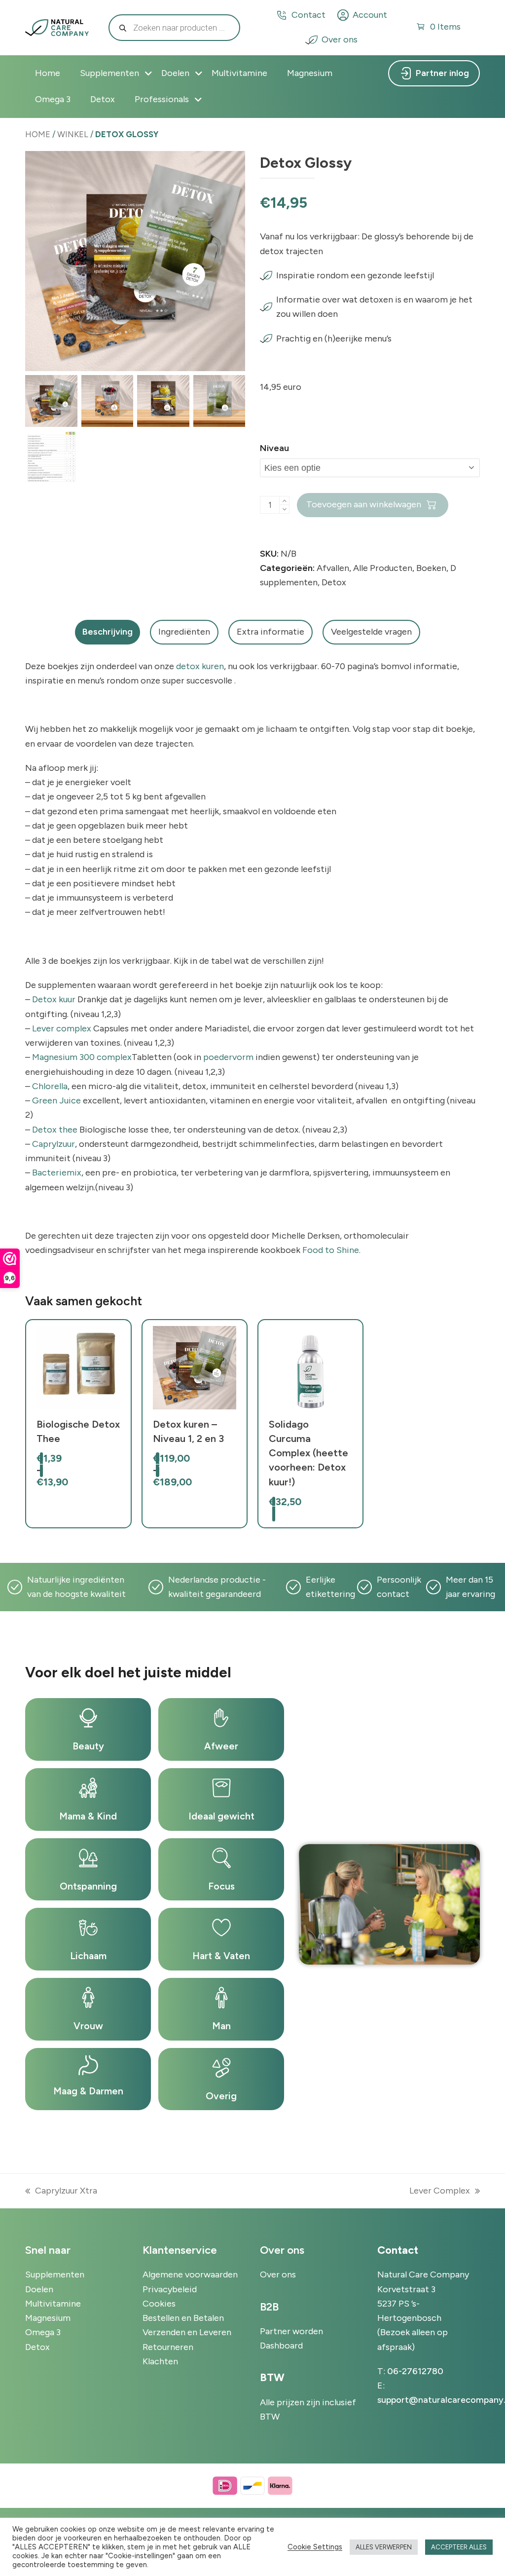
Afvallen (333, 568)
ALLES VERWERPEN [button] (384, 2547)
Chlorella (50, 1086)
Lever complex (62, 1028)
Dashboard (281, 2346)
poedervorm (228, 1057)
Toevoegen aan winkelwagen (364, 504)
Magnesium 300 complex (82, 1057)
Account (370, 15)
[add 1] (284, 501)
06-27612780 (415, 2371)
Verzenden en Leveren (187, 2332)
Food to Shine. (331, 1250)
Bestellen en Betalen (183, 2318)
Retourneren (168, 2347)
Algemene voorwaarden (190, 2274)
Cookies (159, 2304)
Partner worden (291, 2331)
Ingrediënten (184, 632)
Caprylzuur (54, 1144)
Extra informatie (271, 632)
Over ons (340, 39)
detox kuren (200, 666)
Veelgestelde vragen (371, 632)
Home (38, 134)
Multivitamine (53, 2304)
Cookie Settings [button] (315, 2547)
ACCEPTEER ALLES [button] (459, 2547)
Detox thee (55, 1130)
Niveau (274, 448)
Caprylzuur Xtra (61, 2192)
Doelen (39, 2289)
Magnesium (48, 2318)
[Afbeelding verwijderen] (284, 509)
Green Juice (56, 1100)
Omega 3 (43, 2332)
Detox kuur (54, 999)
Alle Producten (383, 568)
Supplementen (55, 2274)
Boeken (431, 568)
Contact (308, 15)
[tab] (108, 632)
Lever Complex (440, 2192)
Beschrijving (108, 632)
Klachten (160, 2361)
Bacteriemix (57, 1173)
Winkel (73, 134)
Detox (334, 582)
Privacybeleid (170, 2289)
